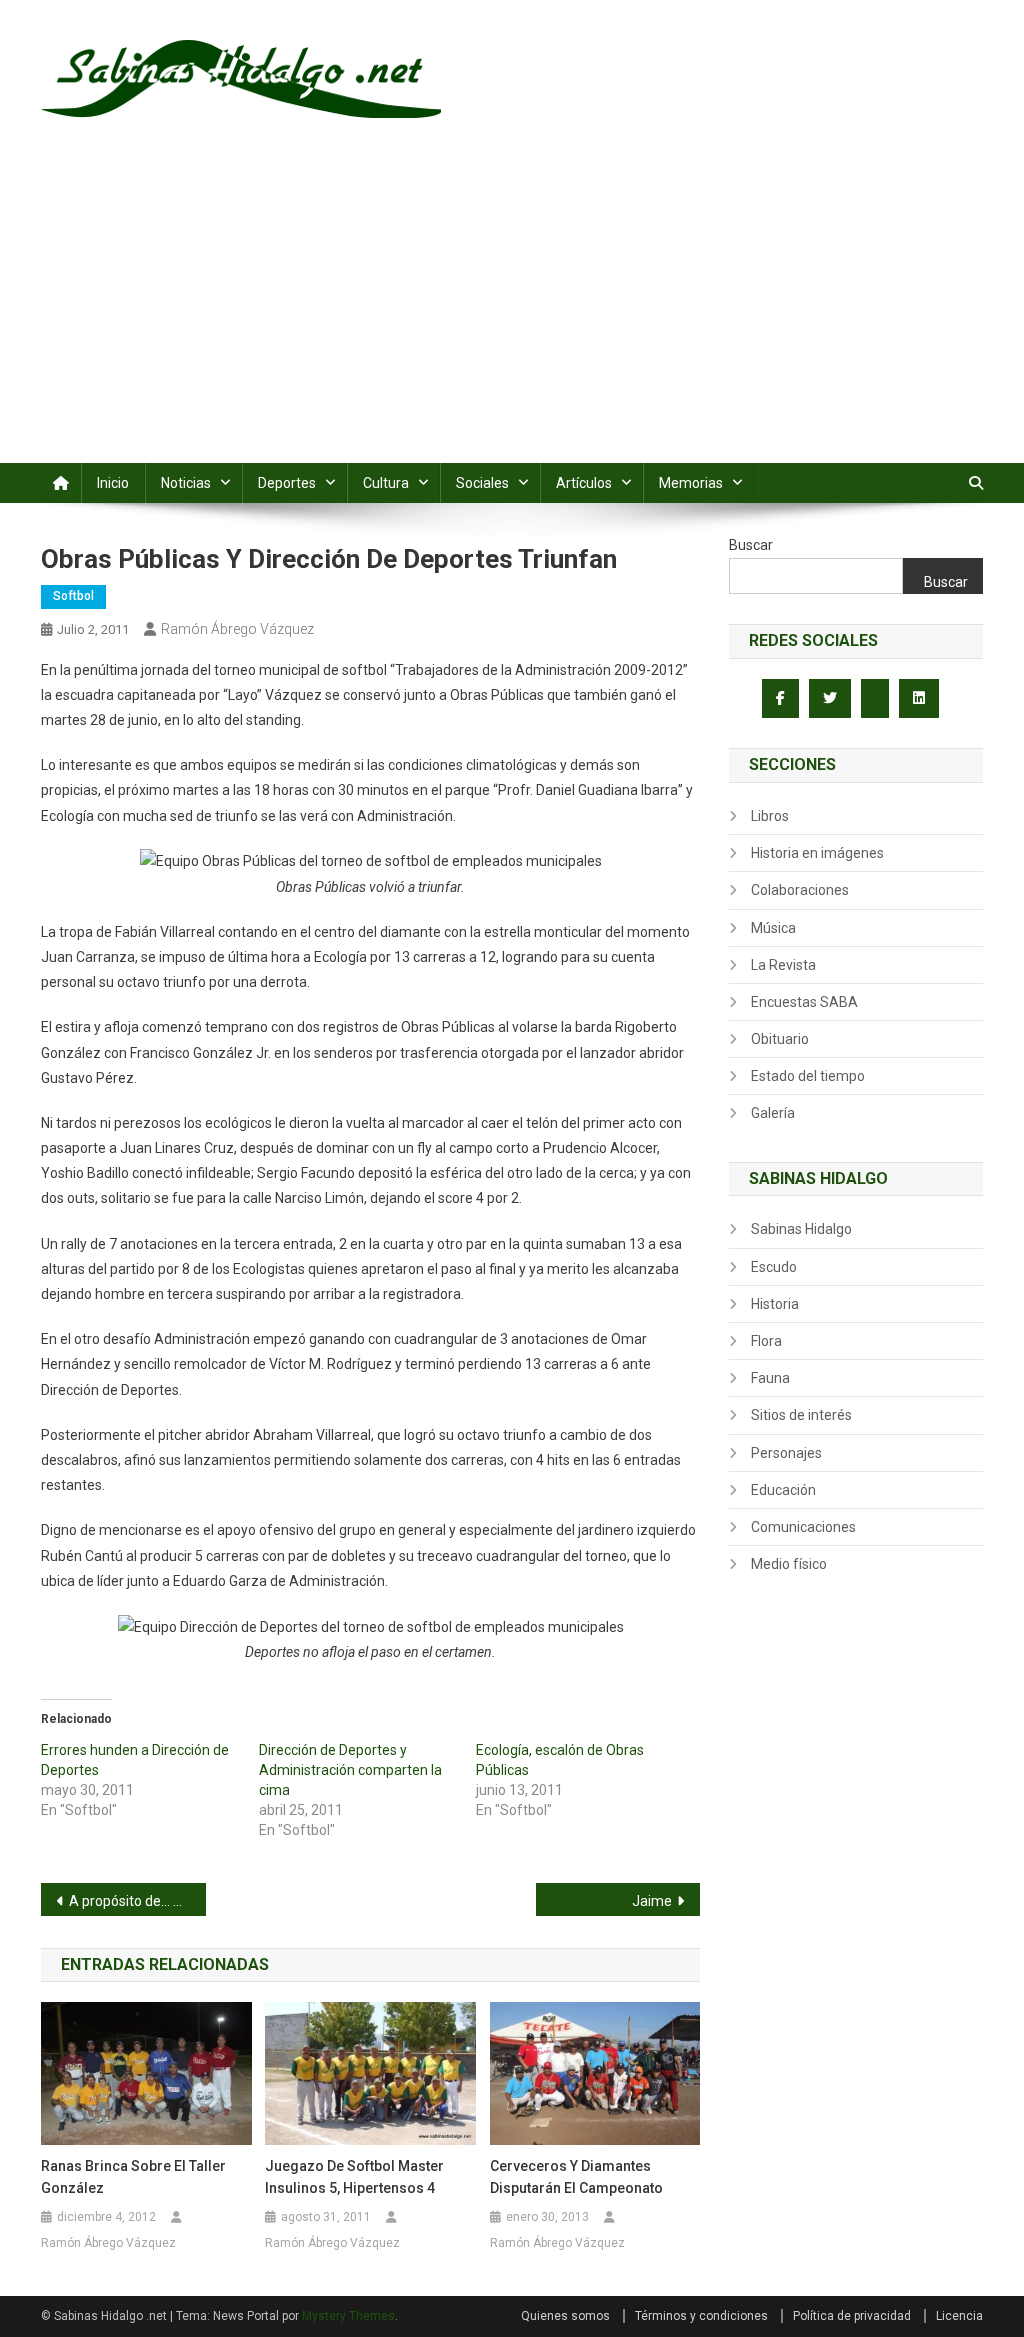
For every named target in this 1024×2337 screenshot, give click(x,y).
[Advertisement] (512, 313)
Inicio (113, 483)
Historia (775, 1304)
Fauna (770, 1378)
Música (773, 928)
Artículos (584, 483)
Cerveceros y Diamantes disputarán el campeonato (576, 2177)
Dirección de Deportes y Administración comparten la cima (350, 1770)
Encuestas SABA (804, 1002)
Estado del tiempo (808, 1076)
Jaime (652, 1901)
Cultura (386, 483)
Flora (766, 1341)
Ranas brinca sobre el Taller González (133, 2177)
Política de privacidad (852, 2316)
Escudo (774, 1267)
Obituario (780, 1039)
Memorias (691, 483)
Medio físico (789, 1564)
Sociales (482, 483)
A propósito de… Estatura (137, 1901)
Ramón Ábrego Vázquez (237, 629)
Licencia (959, 2316)
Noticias (186, 483)
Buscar (751, 545)
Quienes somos (565, 2316)
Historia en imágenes (817, 853)
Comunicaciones (803, 1527)
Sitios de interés (801, 1415)
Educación (783, 1490)
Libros (770, 816)
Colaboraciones (800, 890)
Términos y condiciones (701, 2316)
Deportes (287, 483)
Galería (773, 1113)
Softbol (73, 596)
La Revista (783, 965)
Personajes (786, 1453)
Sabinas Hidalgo (801, 1229)
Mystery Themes (348, 2316)
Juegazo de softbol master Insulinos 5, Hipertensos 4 (354, 2177)
